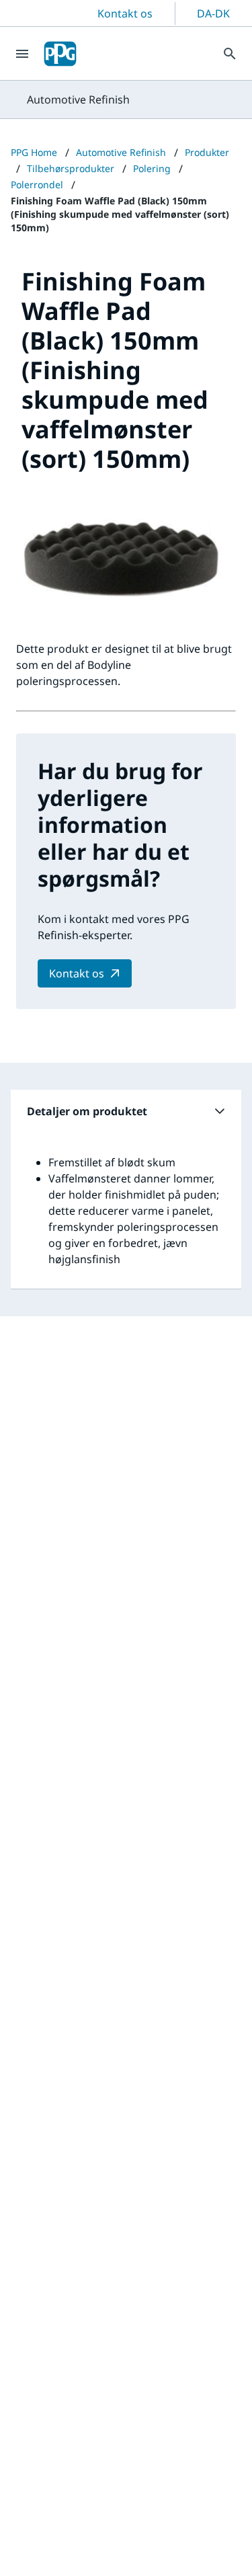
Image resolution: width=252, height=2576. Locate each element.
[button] (126, 1111)
